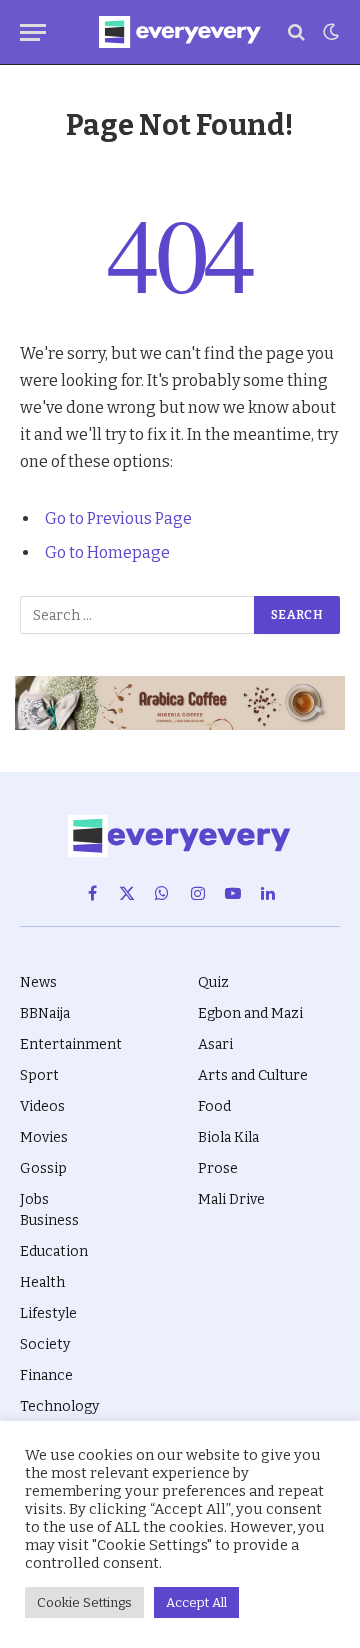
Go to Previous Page (118, 518)
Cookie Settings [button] (84, 1602)
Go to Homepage (107, 552)
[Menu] (33, 32)
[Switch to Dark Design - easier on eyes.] (329, 32)
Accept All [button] (196, 1602)
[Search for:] (138, 615)
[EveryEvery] (179, 32)
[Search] (296, 32)
